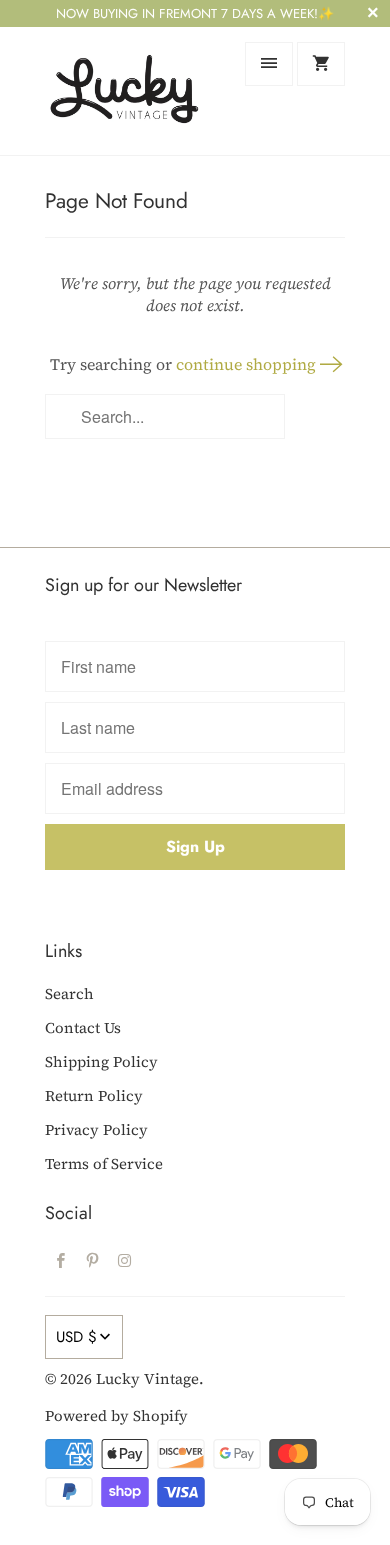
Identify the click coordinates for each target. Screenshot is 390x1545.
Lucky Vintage (147, 1378)
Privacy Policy (96, 1129)
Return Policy (94, 1095)
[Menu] (269, 64)
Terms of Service (104, 1163)
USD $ (76, 1337)
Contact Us (83, 1027)
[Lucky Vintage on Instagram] (125, 1260)
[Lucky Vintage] (125, 90)
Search (69, 993)
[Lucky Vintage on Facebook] (61, 1260)
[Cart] (321, 64)
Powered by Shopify (116, 1415)
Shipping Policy (101, 1061)
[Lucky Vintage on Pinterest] (93, 1260)
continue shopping (248, 364)
